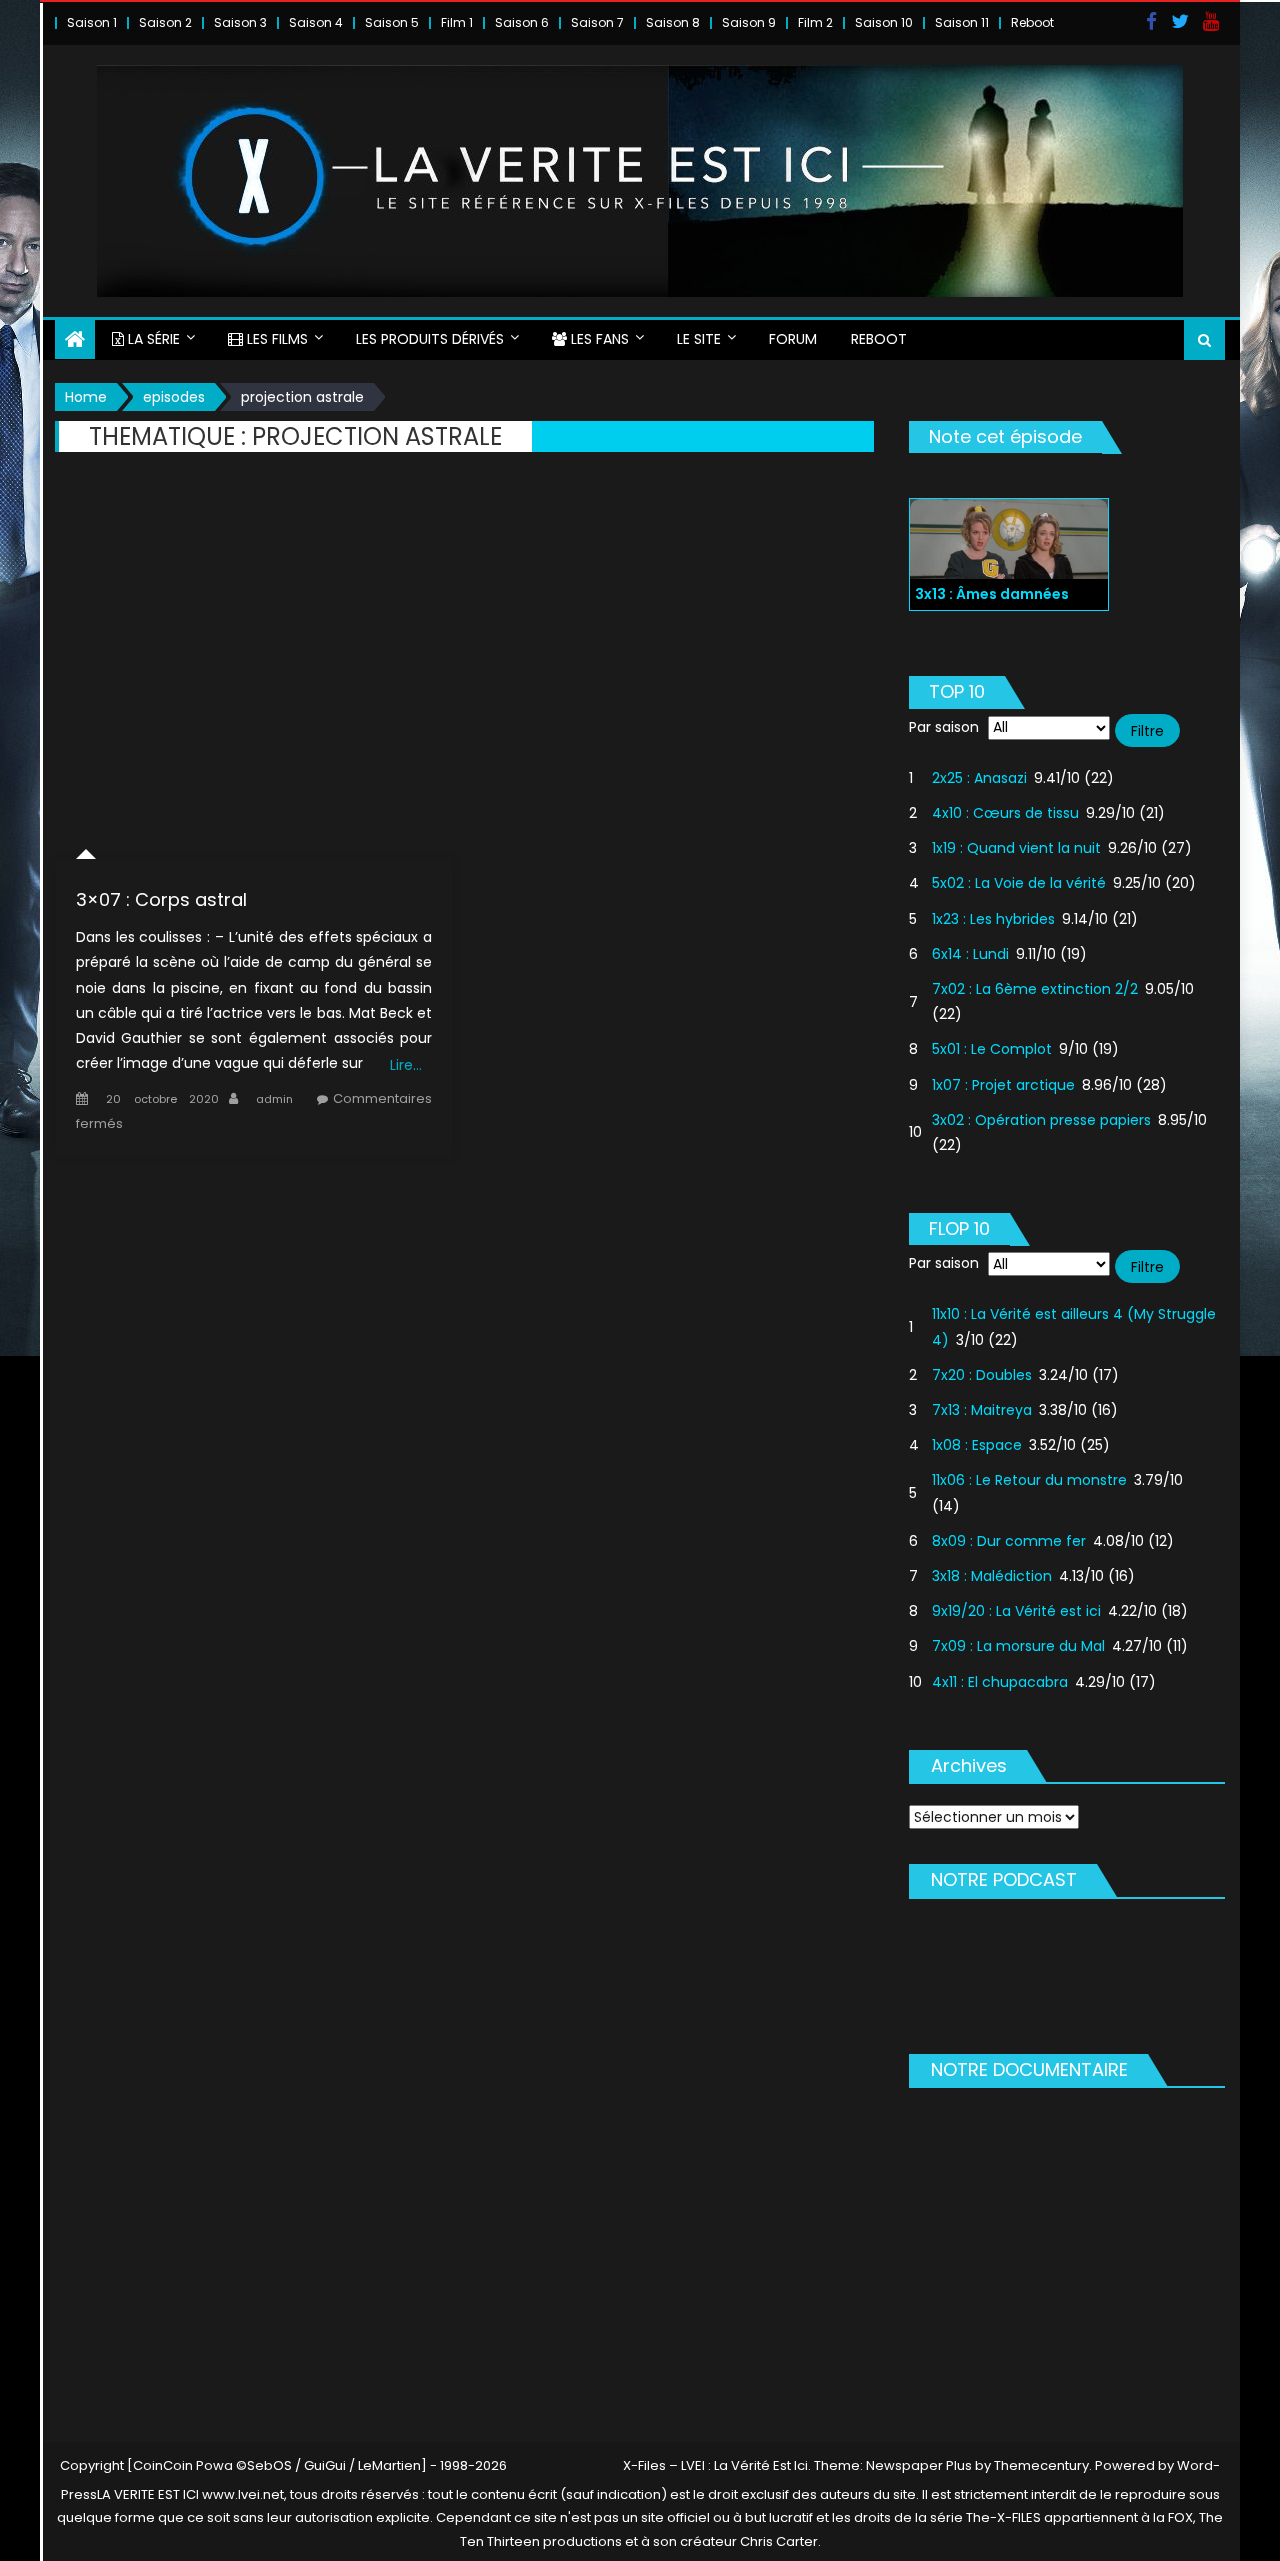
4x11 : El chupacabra (1000, 1682)
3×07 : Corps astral (161, 899)
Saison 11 (962, 22)
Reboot (1032, 22)
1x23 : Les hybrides (993, 919)
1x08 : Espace (977, 1445)
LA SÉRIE (152, 339)
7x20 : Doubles (982, 1375)
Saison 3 (240, 22)
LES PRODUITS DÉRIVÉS (430, 339)
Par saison (944, 727)
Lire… (406, 1065)
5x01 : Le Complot (992, 1049)
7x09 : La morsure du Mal (1018, 1646)
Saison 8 (673, 22)
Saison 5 (392, 22)
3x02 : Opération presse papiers (1041, 1120)
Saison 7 (597, 22)
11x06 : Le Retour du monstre (1029, 1480)
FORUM (793, 339)
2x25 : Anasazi (979, 778)
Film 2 (815, 22)
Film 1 (457, 22)
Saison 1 (92, 22)
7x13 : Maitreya (982, 1410)
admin (274, 1099)
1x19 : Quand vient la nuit (1016, 848)
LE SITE (699, 339)
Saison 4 (316, 22)
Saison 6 (522, 22)
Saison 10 (884, 22)
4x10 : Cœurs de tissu (1005, 813)
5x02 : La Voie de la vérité (1019, 883)
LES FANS (598, 339)
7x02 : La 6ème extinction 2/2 (1035, 989)
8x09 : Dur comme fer (1009, 1541)
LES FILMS (275, 339)
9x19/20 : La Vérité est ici (1016, 1611)
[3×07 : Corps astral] (254, 670)
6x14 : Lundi (970, 954)
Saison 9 (749, 22)
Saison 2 (165, 22)
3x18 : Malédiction (992, 1576)
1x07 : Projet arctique (1003, 1085)
